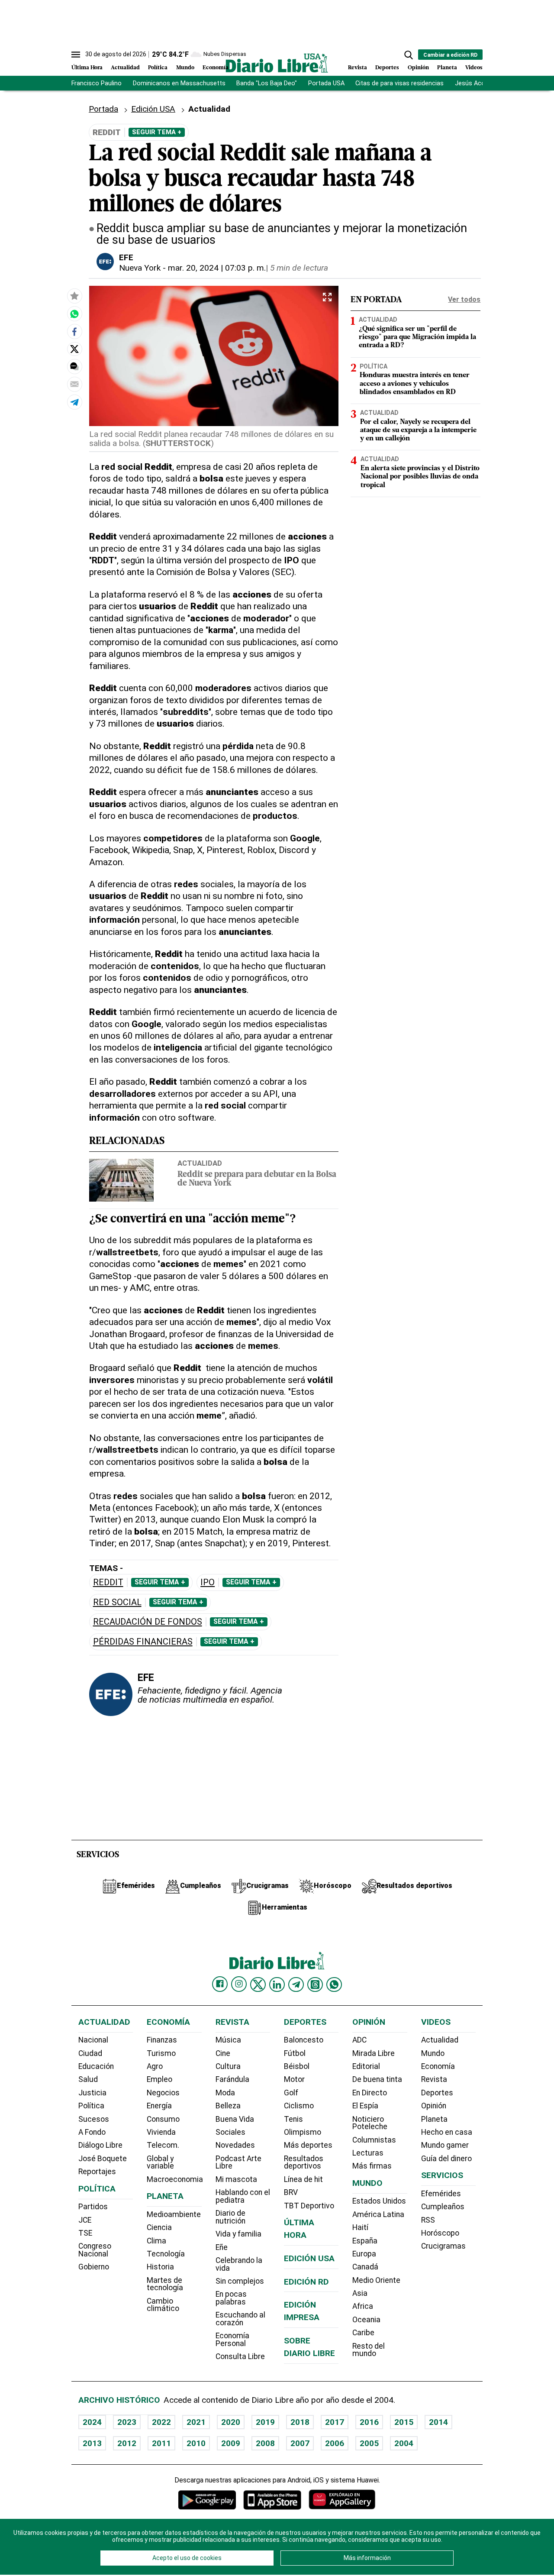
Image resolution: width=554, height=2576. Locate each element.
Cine (223, 2053)
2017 (335, 2422)
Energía (159, 2106)
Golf (291, 2093)
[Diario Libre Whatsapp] (334, 1985)
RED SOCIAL (117, 1602)
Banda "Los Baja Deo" (267, 83)
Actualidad (125, 68)
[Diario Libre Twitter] (258, 1985)
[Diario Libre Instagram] (239, 1984)
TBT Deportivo (309, 2206)
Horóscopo (440, 2233)
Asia (360, 2293)
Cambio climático (163, 2305)
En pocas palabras (231, 2298)
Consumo (163, 2119)
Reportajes (97, 2172)
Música (228, 2040)
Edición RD (306, 2282)
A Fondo (92, 2132)
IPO (208, 1582)
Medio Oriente (376, 2280)
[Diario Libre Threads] (315, 1985)
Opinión (418, 68)
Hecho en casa (447, 2132)
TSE (85, 2233)
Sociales (230, 2132)
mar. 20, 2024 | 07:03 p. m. (217, 268)
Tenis (293, 2119)
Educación (96, 2066)
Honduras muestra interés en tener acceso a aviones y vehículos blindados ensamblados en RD (415, 384)
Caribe (363, 2333)
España (365, 2241)
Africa (363, 2306)
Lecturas (368, 2153)
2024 (92, 2422)
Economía (216, 68)
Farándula (232, 2079)
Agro (155, 2066)
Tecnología (166, 2254)
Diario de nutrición (230, 2217)
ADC (359, 2040)
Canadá (365, 2267)
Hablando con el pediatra (243, 2196)
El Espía (365, 2106)
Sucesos (94, 2119)
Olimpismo (303, 2132)
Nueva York (140, 268)
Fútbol (295, 2053)
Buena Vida (235, 2119)
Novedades (235, 2145)
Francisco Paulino (97, 83)
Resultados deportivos (304, 2162)
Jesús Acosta (475, 83)
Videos (474, 68)
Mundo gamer (445, 2145)
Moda (225, 2093)
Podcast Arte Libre (238, 2162)
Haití (360, 2227)
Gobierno (94, 2267)
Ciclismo (299, 2106)
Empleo (159, 2079)
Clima (156, 2241)
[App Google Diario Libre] (207, 2500)
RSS (428, 2220)
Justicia (92, 2093)
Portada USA (326, 83)
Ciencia (159, 2227)
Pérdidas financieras (143, 1642)
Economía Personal (232, 2340)
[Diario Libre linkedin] (277, 1985)
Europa (364, 2254)
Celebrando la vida (239, 2264)
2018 (300, 2422)
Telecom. (163, 2145)
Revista (358, 68)
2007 (300, 2443)
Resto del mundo (369, 2350)
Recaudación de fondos (148, 1622)
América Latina (378, 2214)
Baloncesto (304, 2040)
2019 (265, 2422)
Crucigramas (443, 2246)
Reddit (108, 1582)
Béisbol (297, 2066)
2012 (127, 2443)
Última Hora (87, 68)
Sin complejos (240, 2281)
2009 (231, 2443)
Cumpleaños (443, 2207)
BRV (291, 2192)
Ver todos (464, 299)
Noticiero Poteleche (370, 2123)
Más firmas (372, 2166)
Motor (294, 2079)
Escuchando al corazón (240, 2319)
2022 (161, 2422)
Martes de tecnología (165, 2284)
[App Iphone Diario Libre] (272, 2500)
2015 (404, 2422)
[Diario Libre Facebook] (220, 1984)
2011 (161, 2443)
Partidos (93, 2207)
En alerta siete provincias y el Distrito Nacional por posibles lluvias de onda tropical (420, 476)
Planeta (447, 68)
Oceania (366, 2320)
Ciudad (90, 2053)
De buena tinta (377, 2079)
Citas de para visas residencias (399, 83)
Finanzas (162, 2040)
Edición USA (153, 109)
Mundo (185, 68)
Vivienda (161, 2132)
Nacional (93, 2040)
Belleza (228, 2106)
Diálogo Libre (100, 2145)
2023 (127, 2422)
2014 (438, 2422)
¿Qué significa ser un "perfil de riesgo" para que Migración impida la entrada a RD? (417, 337)
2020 (231, 2422)
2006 (335, 2443)
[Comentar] (74, 366)
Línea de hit (303, 2179)
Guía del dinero (446, 2159)
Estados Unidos (379, 2201)
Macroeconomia (175, 2179)
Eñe (222, 2247)
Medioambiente (174, 2214)
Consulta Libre (240, 2356)
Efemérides (441, 2194)
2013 (92, 2443)
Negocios (163, 2093)
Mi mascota (236, 2179)
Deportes (387, 68)
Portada (103, 109)
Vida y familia (238, 2234)
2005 (369, 2443)
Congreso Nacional (95, 2250)
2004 (404, 2443)
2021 (196, 2422)
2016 (369, 2422)
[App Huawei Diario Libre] (342, 2500)
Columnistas (374, 2140)
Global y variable (160, 2162)
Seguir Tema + (157, 132)
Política (158, 68)
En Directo (370, 2093)
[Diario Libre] (277, 63)
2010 (196, 2443)
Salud (88, 2079)
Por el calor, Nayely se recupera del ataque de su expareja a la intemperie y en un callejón (418, 430)
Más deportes (308, 2145)
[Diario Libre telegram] (296, 1985)
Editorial (366, 2066)
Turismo (161, 2053)
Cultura (228, 2066)
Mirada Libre (374, 2053)
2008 (265, 2443)
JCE (85, 2220)
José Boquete (103, 2159)
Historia (160, 2267)
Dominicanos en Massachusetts (179, 83)
